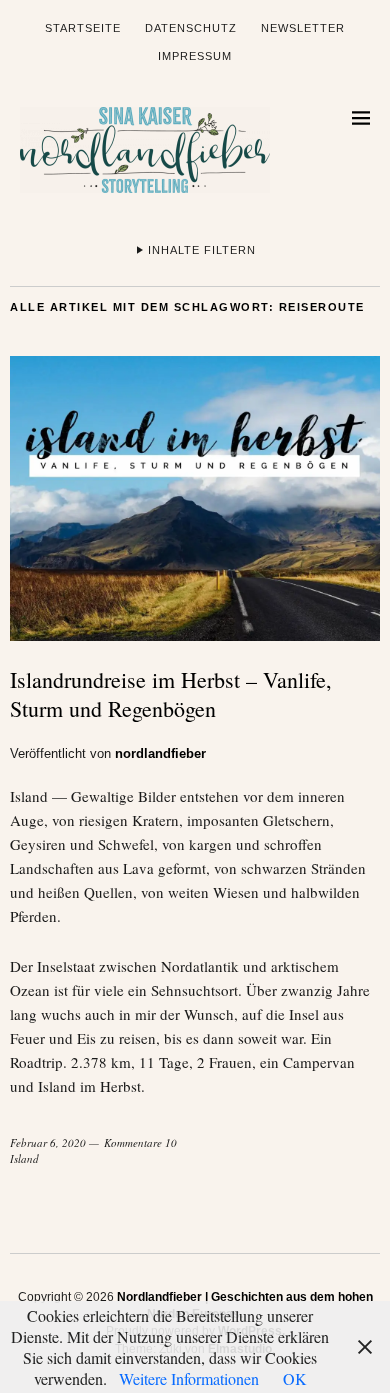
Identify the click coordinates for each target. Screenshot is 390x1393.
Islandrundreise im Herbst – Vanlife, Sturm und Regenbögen (171, 694)
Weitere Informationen (189, 1378)
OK (295, 1378)
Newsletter (303, 28)
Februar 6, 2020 (48, 1142)
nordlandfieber (160, 753)
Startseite (83, 28)
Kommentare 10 (140, 1142)
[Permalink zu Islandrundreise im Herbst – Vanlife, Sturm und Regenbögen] (195, 634)
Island (24, 1158)
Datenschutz (191, 28)
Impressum (195, 56)
